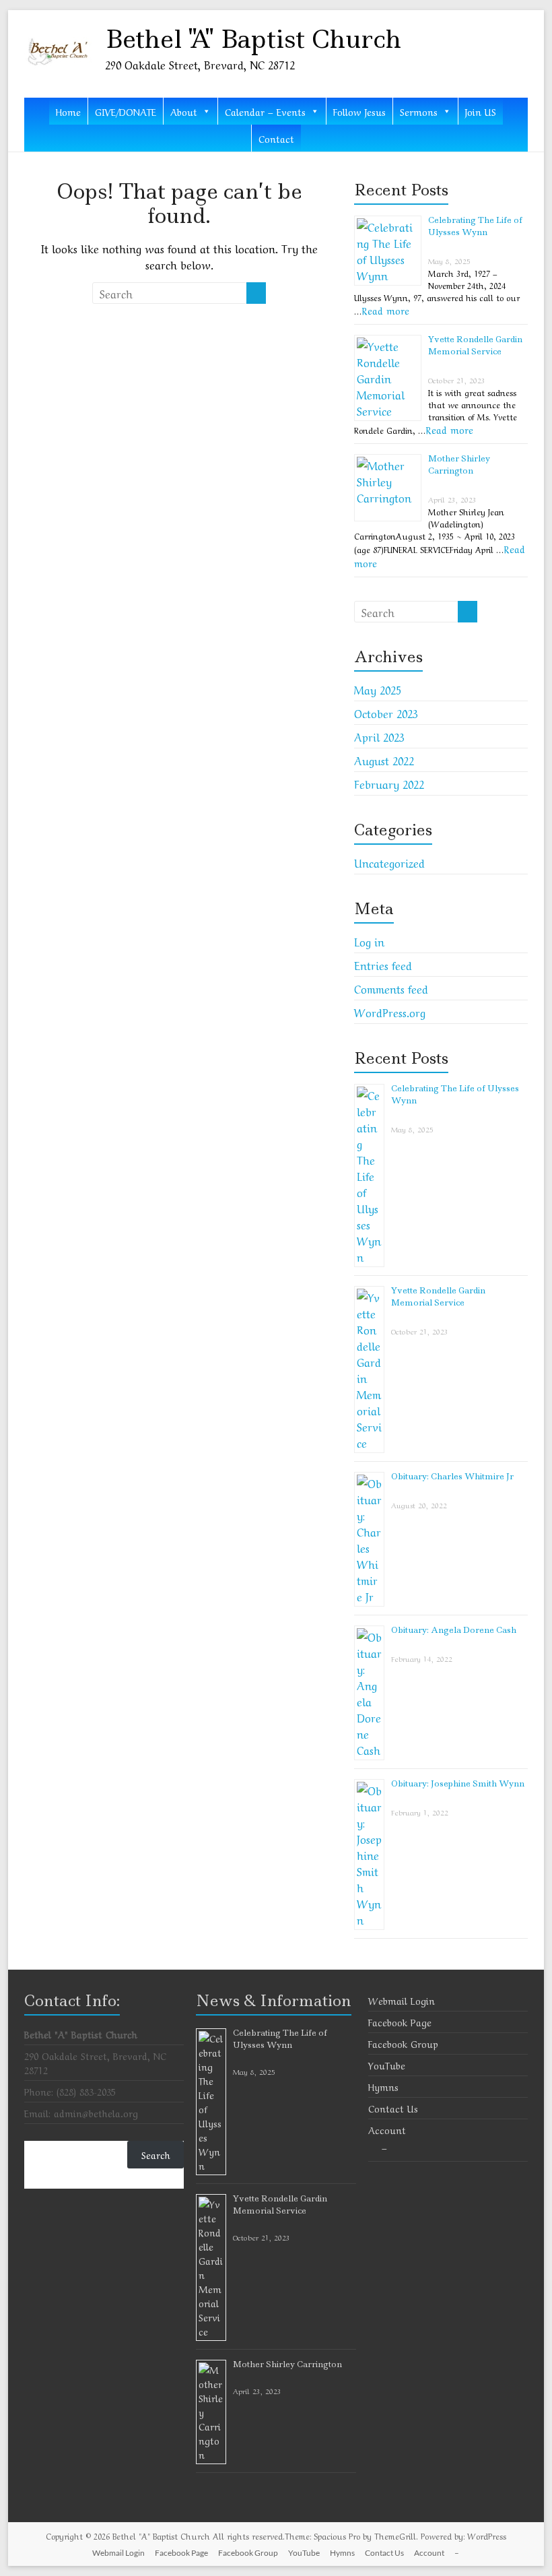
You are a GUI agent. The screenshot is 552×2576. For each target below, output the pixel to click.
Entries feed (383, 965)
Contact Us (393, 2108)
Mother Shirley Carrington (459, 464)
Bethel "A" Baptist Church (253, 39)
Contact (276, 138)
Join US (481, 111)
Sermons (419, 111)
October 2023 (386, 713)
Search (156, 2154)
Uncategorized (389, 862)
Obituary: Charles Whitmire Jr (452, 1476)
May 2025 (378, 689)
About (184, 111)
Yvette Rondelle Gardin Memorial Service (475, 345)
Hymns (383, 2086)
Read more (386, 310)
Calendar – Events (265, 111)
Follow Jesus (359, 111)
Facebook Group (403, 2043)
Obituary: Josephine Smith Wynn (458, 1783)
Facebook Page (400, 2022)
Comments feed (391, 988)
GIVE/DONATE (126, 111)
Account (387, 2129)
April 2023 (379, 736)
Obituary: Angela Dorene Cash (454, 1630)
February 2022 (389, 783)
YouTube (387, 2065)
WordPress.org (390, 1012)
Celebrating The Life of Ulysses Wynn (475, 226)
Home (68, 111)
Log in (369, 941)
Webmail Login (402, 2000)
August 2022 (384, 760)
